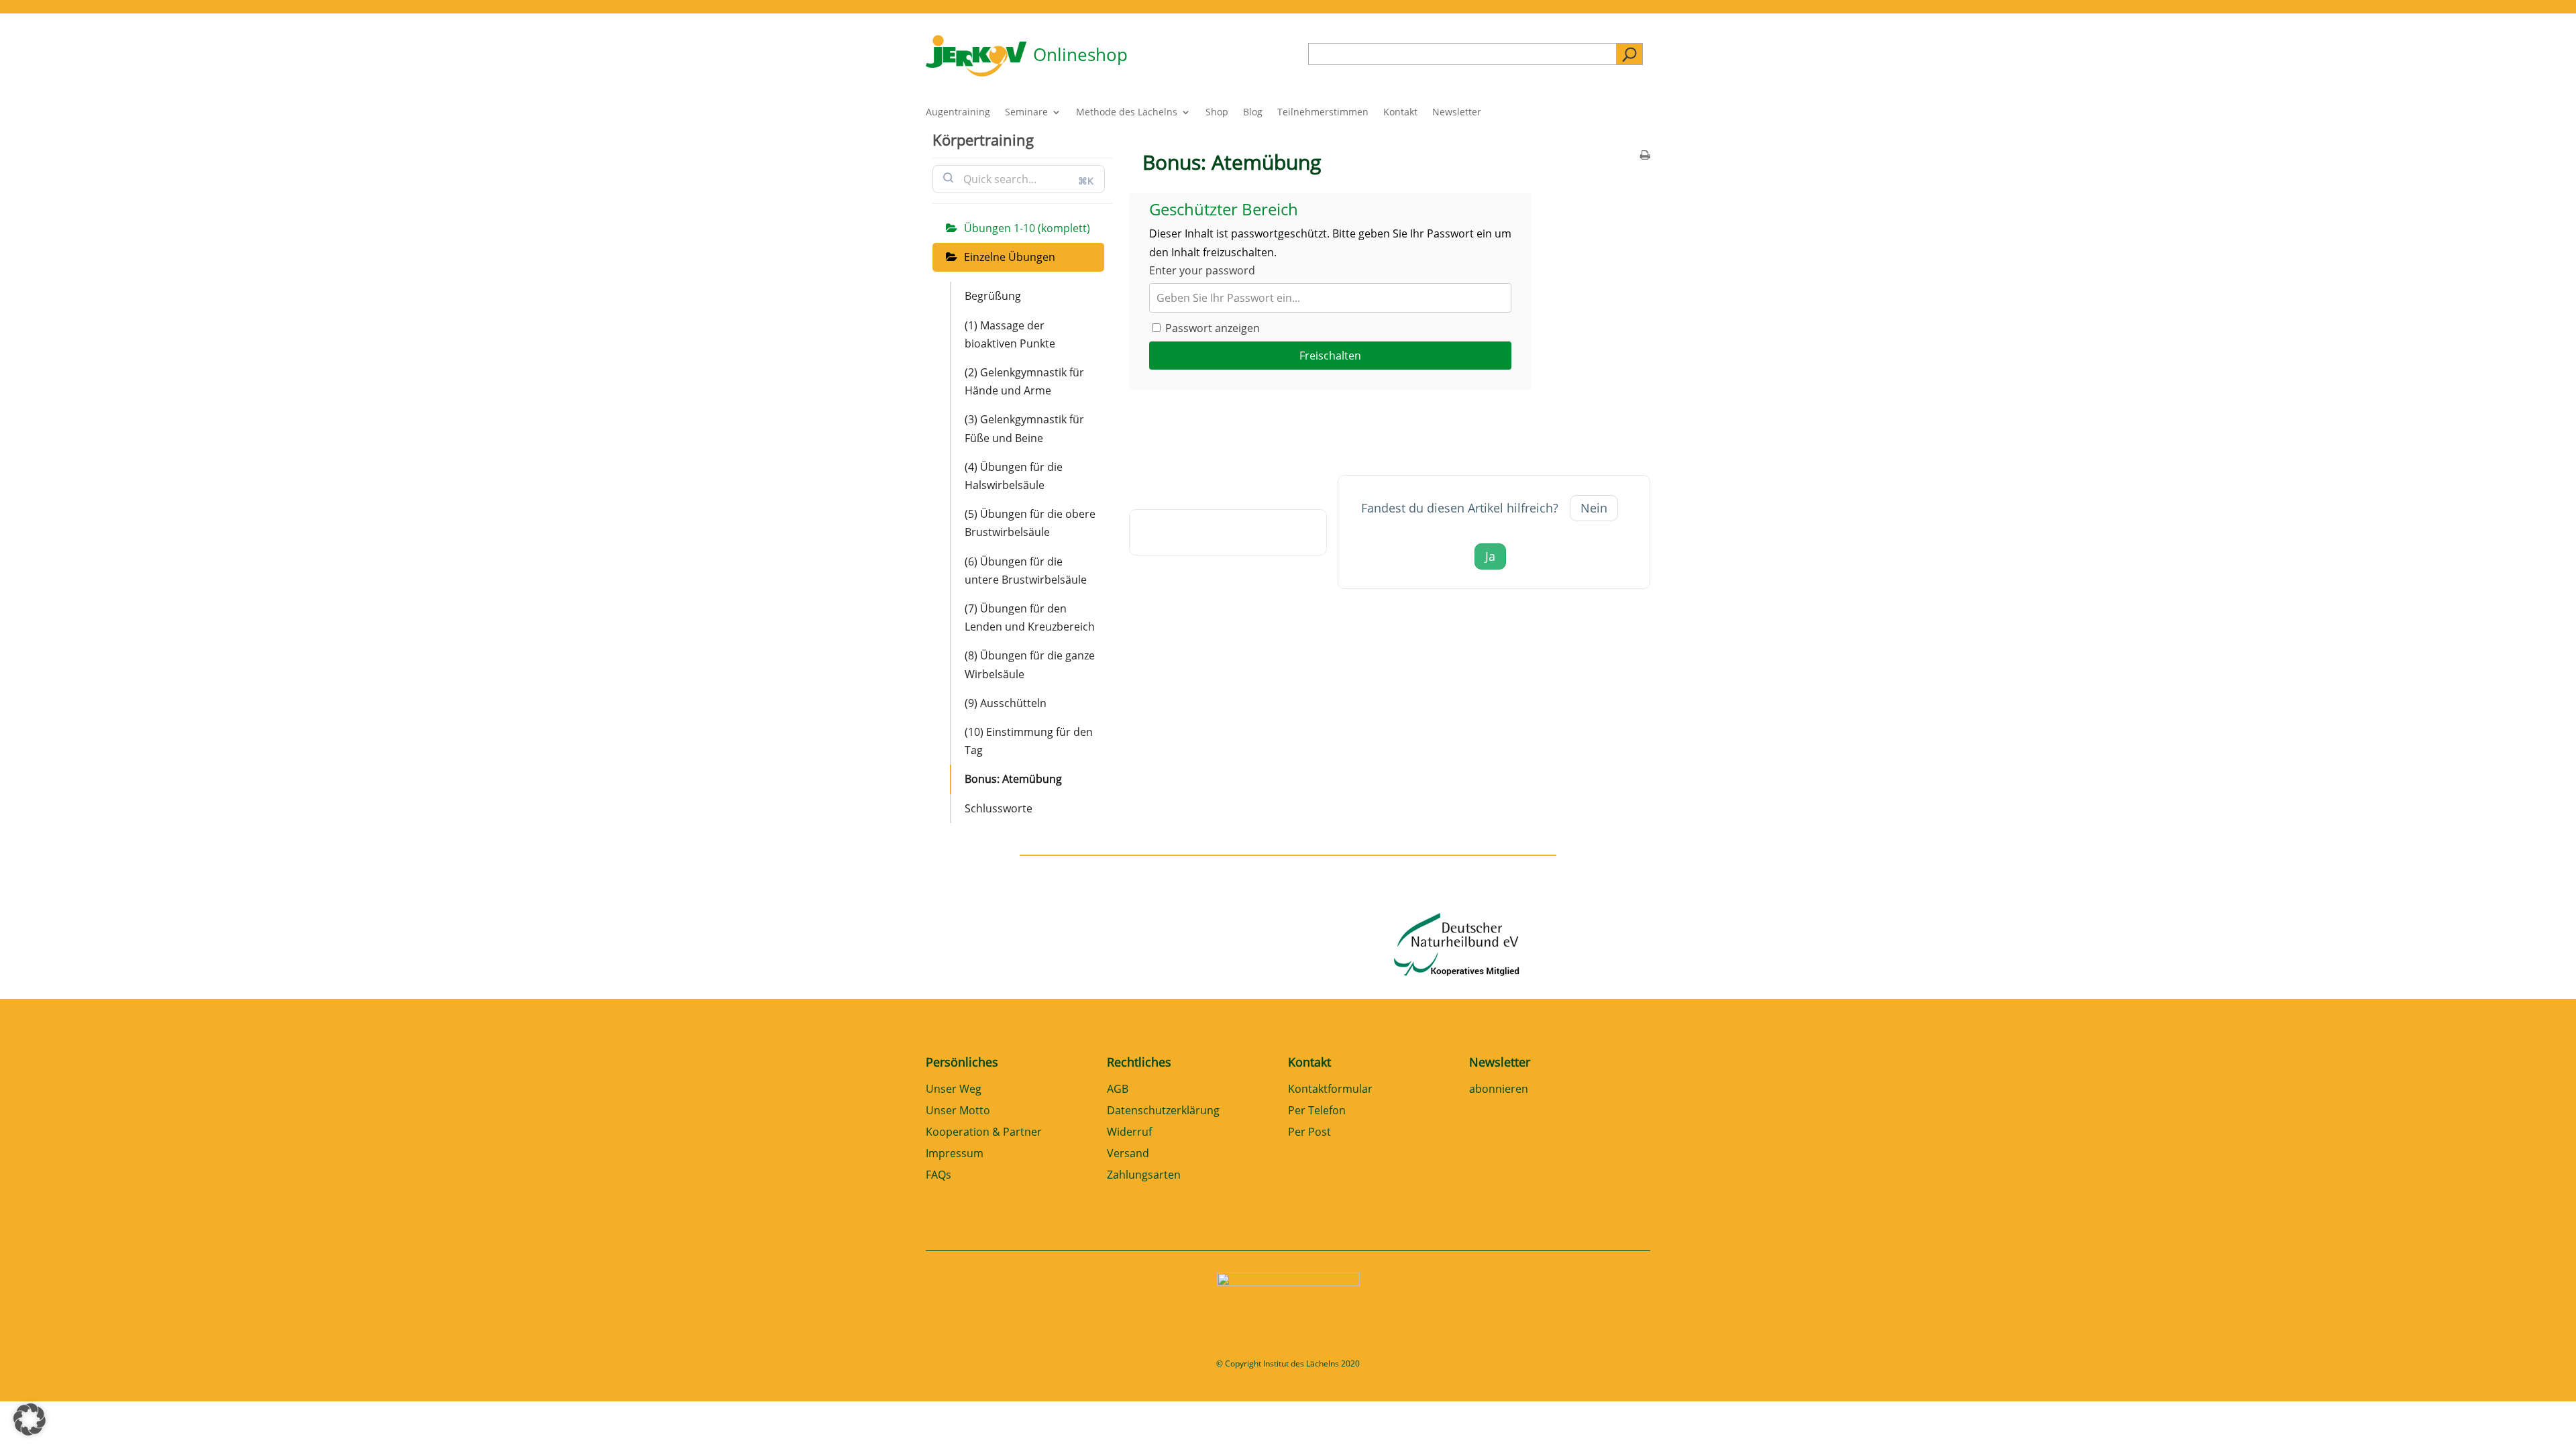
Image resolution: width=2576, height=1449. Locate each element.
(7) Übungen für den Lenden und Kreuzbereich (1030, 618)
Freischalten (1330, 356)
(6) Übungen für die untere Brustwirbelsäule (1026, 571)
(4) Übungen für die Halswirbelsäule (1014, 476)
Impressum (955, 1154)
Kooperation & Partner (984, 1133)
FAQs (938, 1176)
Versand (1128, 1154)
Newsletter (1457, 113)
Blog (1253, 113)
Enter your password (1202, 270)
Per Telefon (1317, 1111)
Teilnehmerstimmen (1323, 113)
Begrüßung (993, 296)
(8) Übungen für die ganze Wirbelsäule (1030, 664)
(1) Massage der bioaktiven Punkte (1010, 334)
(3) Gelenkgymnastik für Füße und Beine (1024, 428)
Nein (1594, 508)
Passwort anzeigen (1211, 328)
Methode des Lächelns (1127, 113)
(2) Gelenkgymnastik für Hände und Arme (1024, 381)
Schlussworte (999, 808)
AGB (1118, 1090)
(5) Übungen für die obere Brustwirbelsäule (1030, 523)
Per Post (1309, 1133)
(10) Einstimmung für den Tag (1029, 741)
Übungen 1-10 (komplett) (1027, 228)
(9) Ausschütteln (1006, 703)
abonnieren (1499, 1090)
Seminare (1026, 113)
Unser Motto (958, 1111)
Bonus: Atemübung (1013, 779)
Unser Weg (954, 1090)
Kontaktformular (1330, 1090)
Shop (1217, 113)
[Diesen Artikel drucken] (1645, 156)
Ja (1490, 556)
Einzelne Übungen (1010, 257)
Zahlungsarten (1144, 1176)
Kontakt (1400, 113)
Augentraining (958, 113)
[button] (30, 1419)
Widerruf (1129, 1133)
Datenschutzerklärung (1163, 1111)
